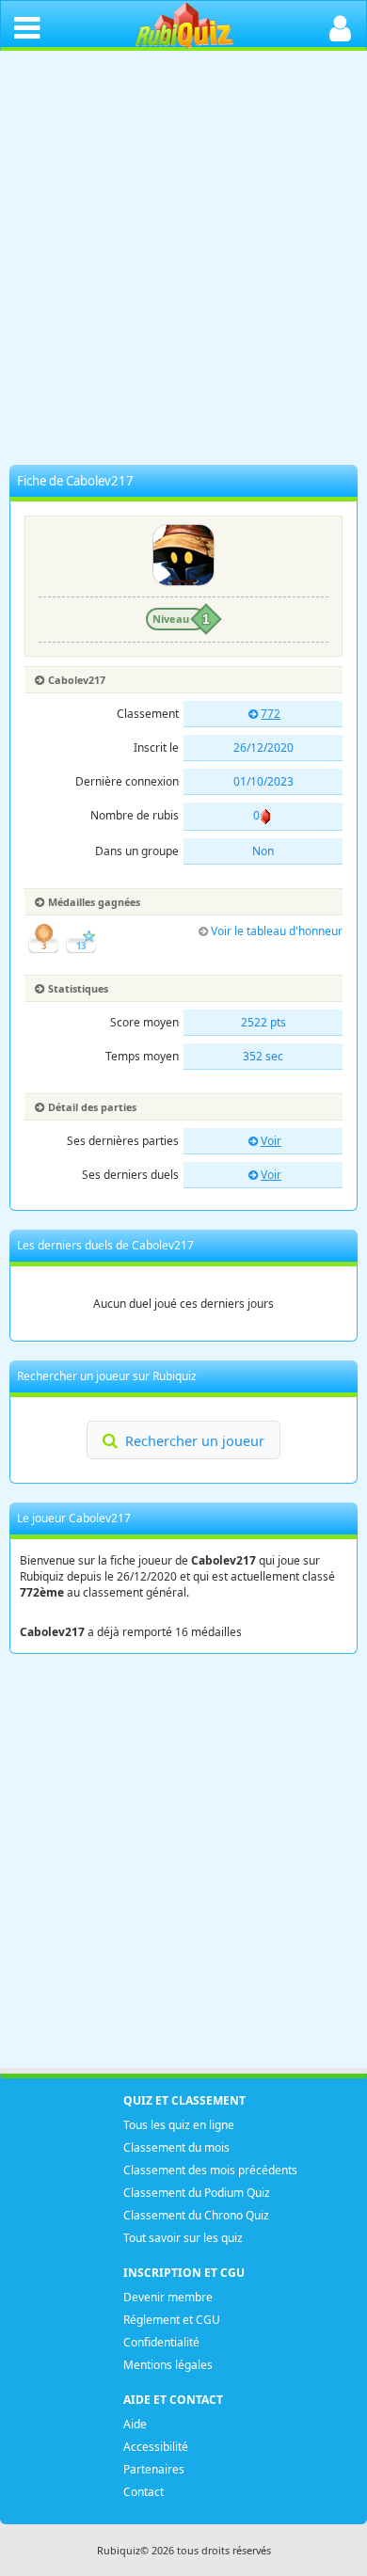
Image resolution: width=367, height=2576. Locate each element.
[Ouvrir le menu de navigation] (27, 27)
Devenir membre (168, 2297)
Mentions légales (168, 2365)
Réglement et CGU (172, 2320)
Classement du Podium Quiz (197, 2193)
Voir (271, 1141)
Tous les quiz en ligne (179, 2125)
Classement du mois (176, 2147)
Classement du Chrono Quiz (196, 2215)
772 (271, 714)
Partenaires (154, 2469)
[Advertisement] (183, 262)
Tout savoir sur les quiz (183, 2238)
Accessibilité (156, 2447)
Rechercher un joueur (195, 1441)
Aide (135, 2424)
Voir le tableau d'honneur (277, 931)
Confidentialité (161, 2342)
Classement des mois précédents (210, 2170)
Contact (144, 2492)
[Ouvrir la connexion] (340, 27)
